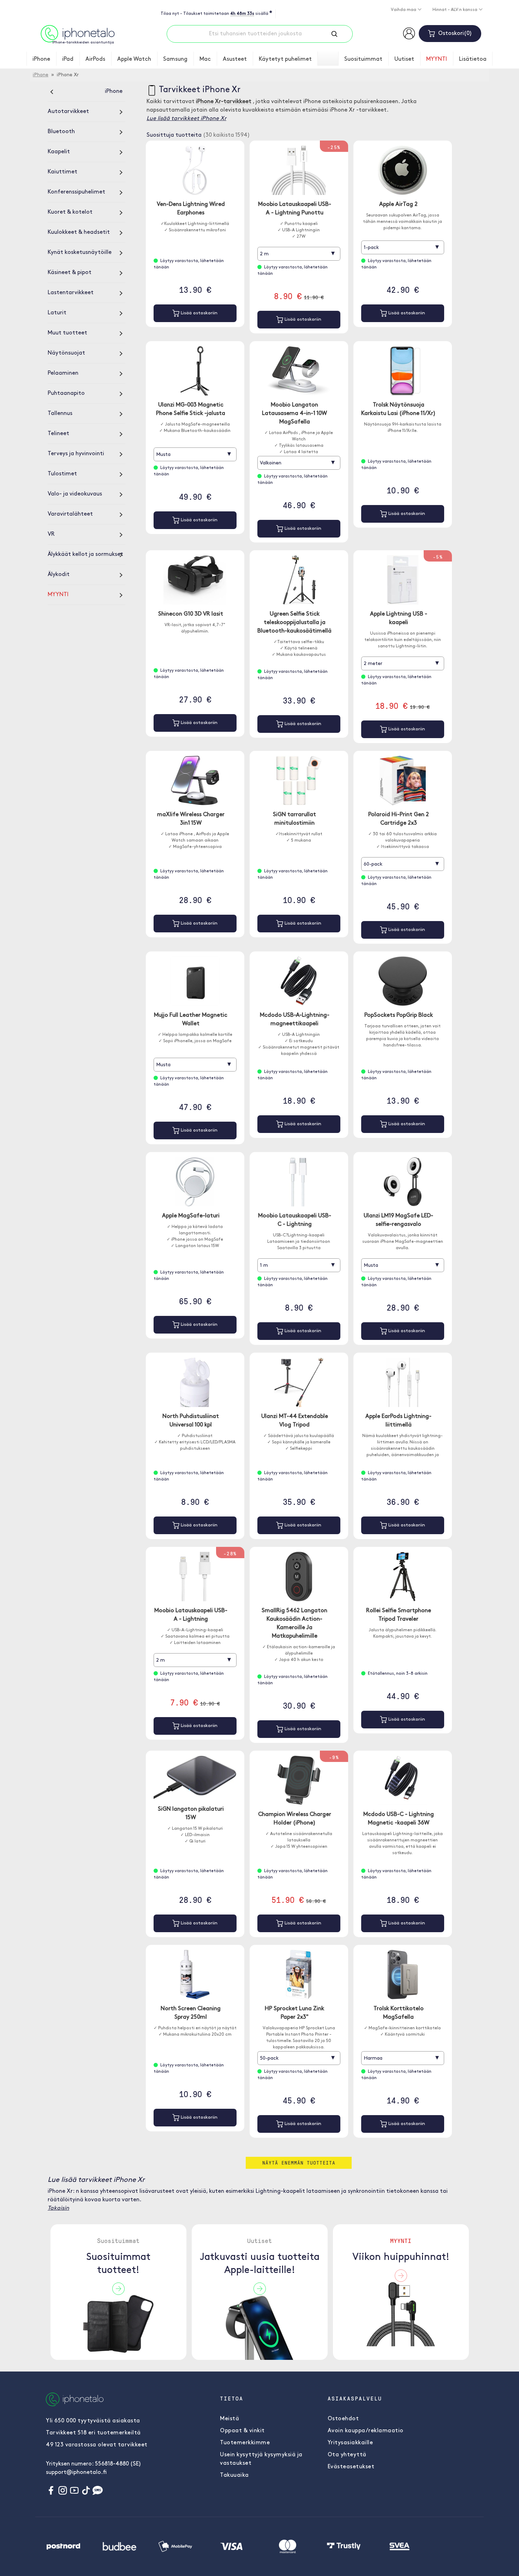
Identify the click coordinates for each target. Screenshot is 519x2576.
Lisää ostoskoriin (198, 313)
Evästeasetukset (351, 2467)
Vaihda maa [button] (404, 10)
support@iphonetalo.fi (76, 2473)
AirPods (95, 59)
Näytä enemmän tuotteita (299, 2163)
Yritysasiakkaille (350, 2443)
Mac (205, 59)
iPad (68, 59)
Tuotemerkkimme (245, 2443)
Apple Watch (134, 59)
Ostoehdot (343, 2419)
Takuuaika (234, 2475)
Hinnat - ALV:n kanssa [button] (455, 10)
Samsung (175, 59)
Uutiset (404, 59)
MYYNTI (437, 59)
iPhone (41, 59)
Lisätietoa (473, 59)
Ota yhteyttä (347, 2455)
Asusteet (235, 59)
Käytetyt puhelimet (285, 59)
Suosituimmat (363, 59)
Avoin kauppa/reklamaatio (366, 2431)
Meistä (229, 2419)
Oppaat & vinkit (242, 2431)
